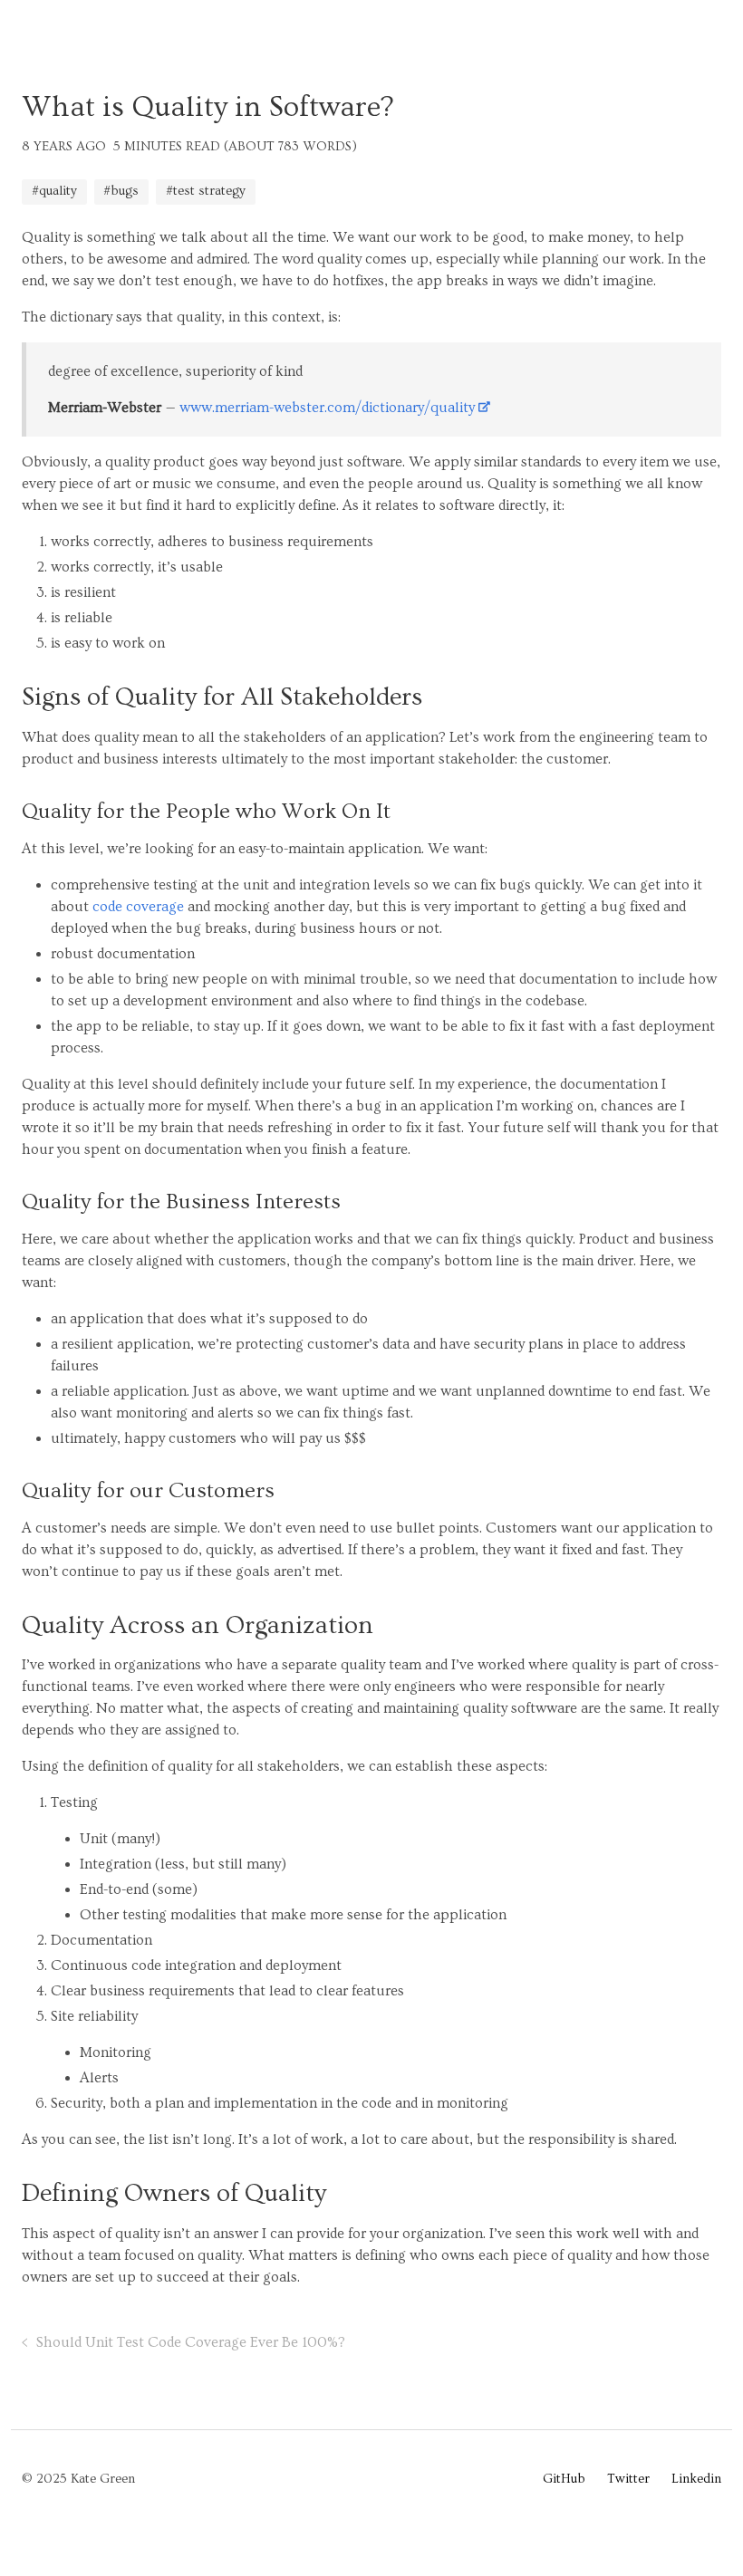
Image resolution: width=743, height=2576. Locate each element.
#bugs (121, 191)
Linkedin (696, 2479)
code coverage (138, 907)
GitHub (564, 2479)
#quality (54, 191)
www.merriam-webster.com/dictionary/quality (327, 408)
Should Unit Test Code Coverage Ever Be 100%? (191, 2342)
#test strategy (206, 191)
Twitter (628, 2479)
